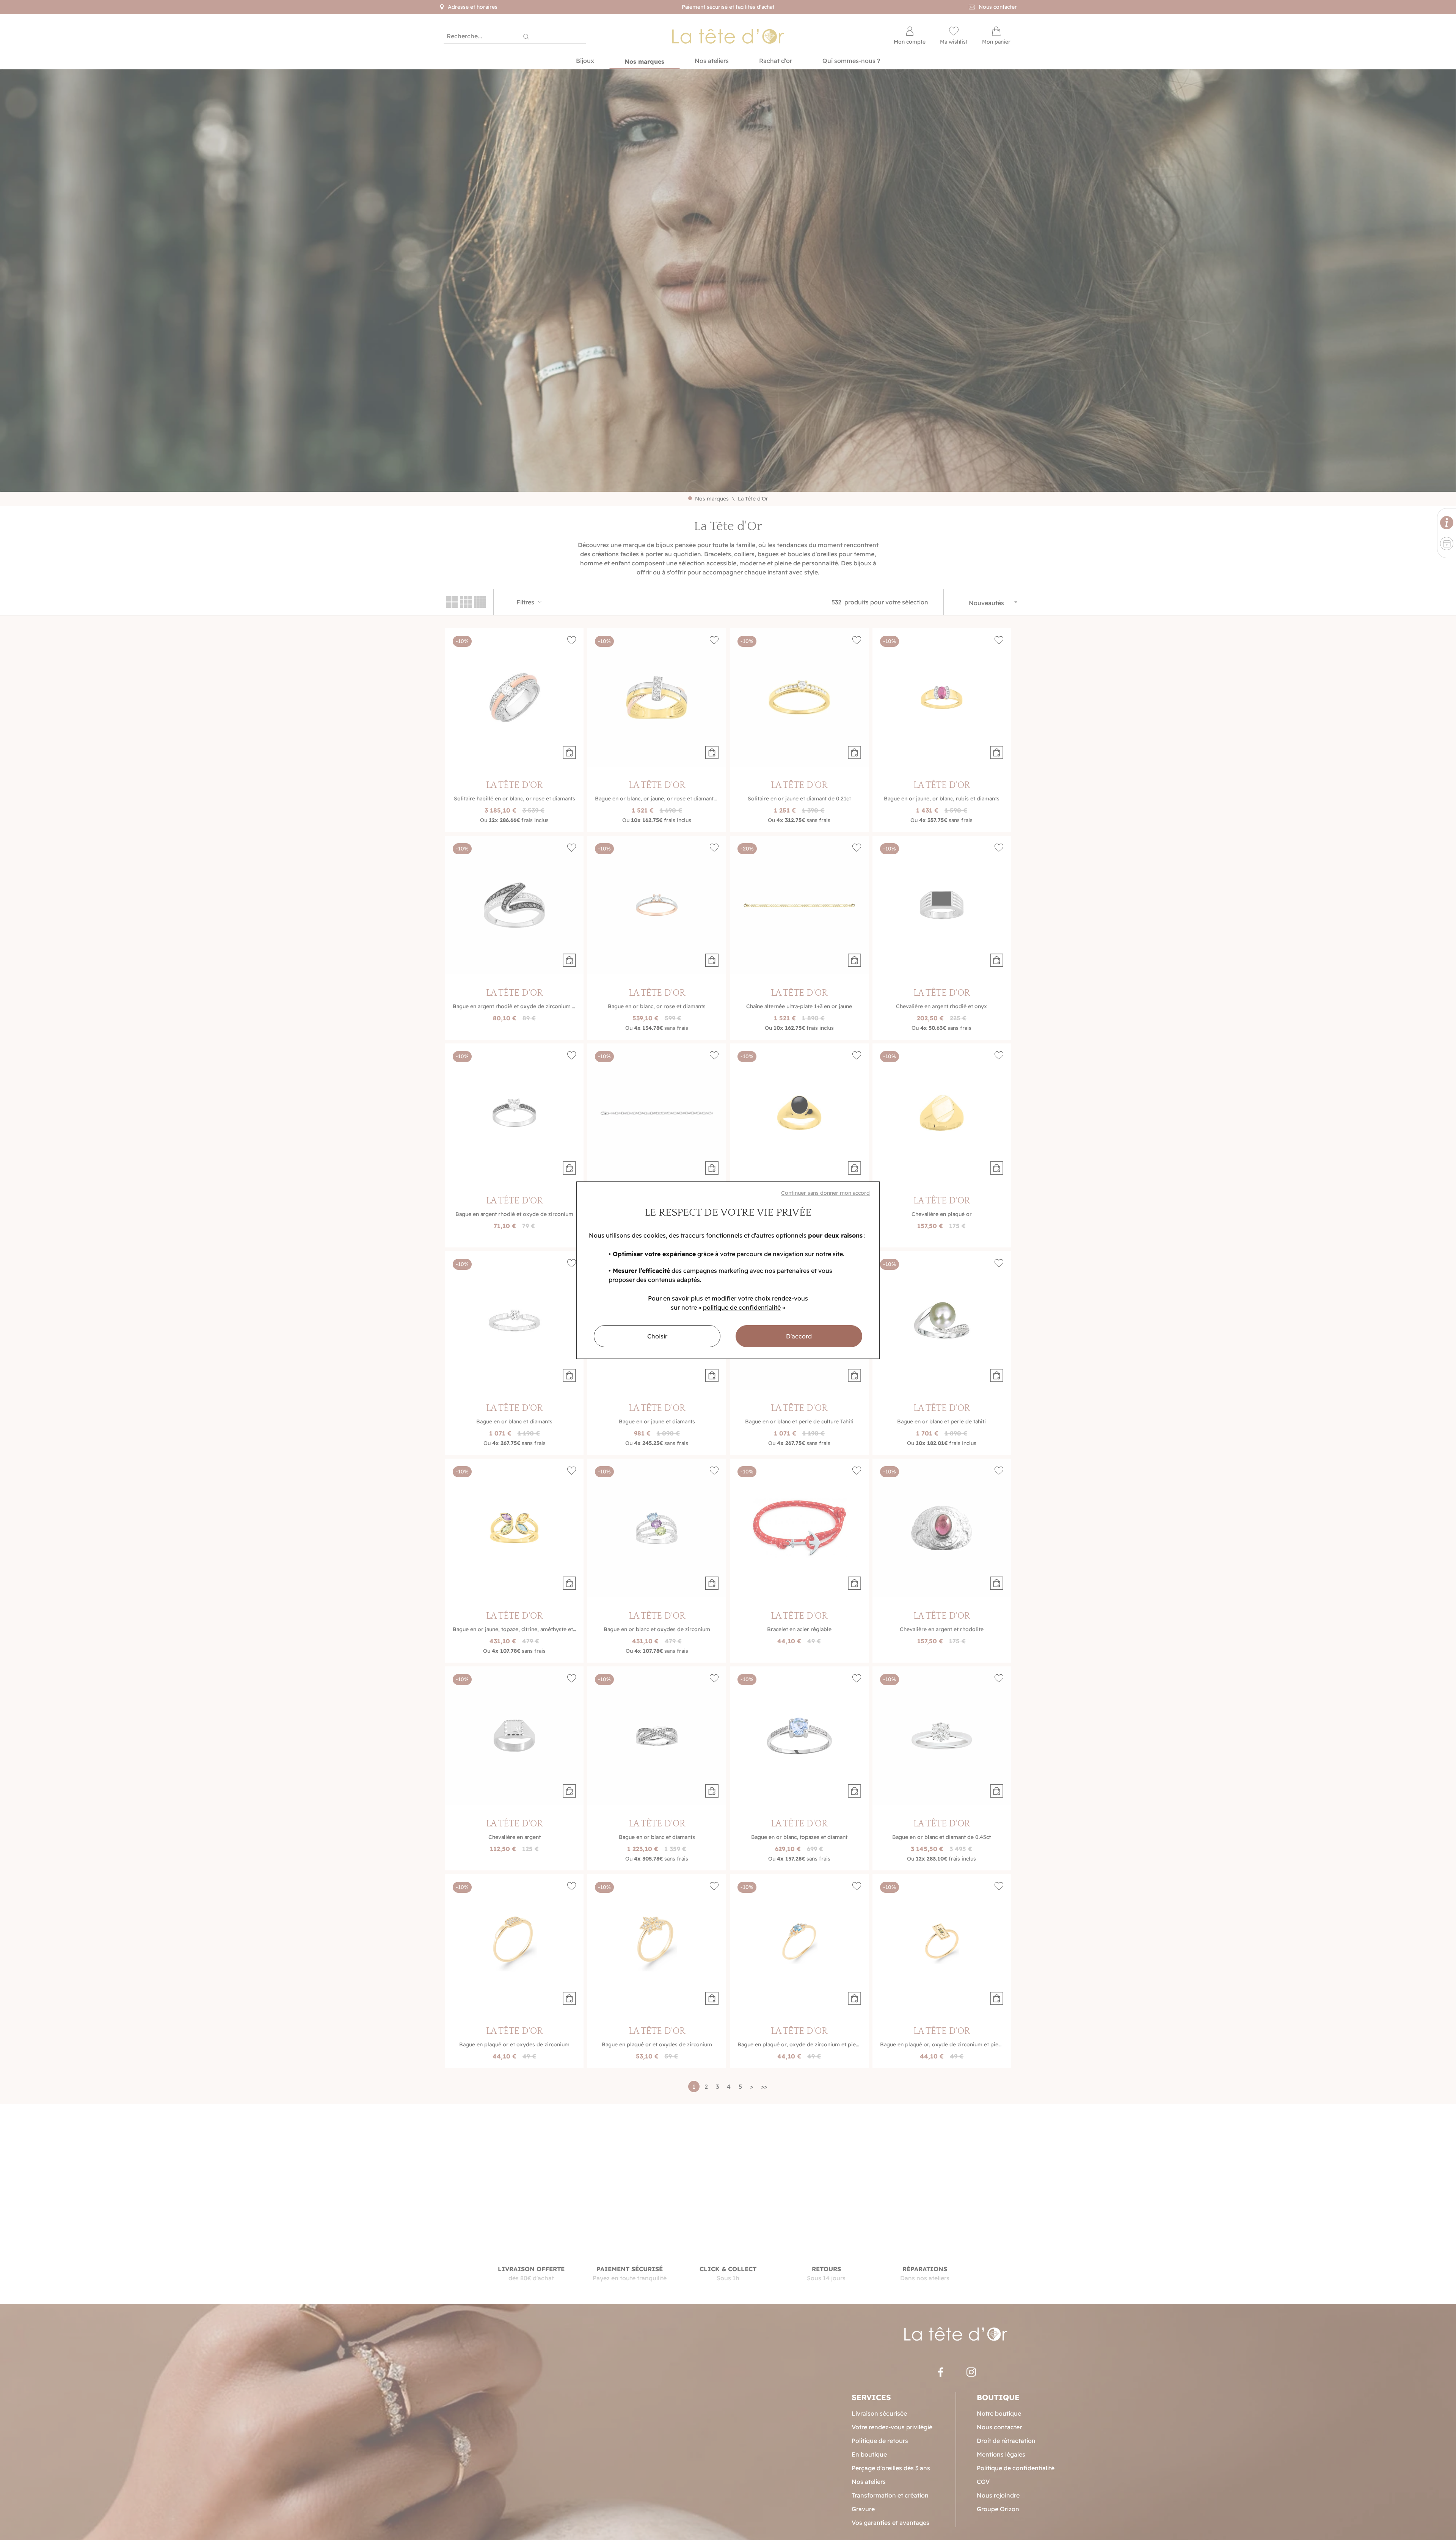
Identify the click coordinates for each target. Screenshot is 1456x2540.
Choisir (657, 1336)
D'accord (799, 1336)
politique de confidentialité (742, 1307)
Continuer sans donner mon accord (825, 1193)
